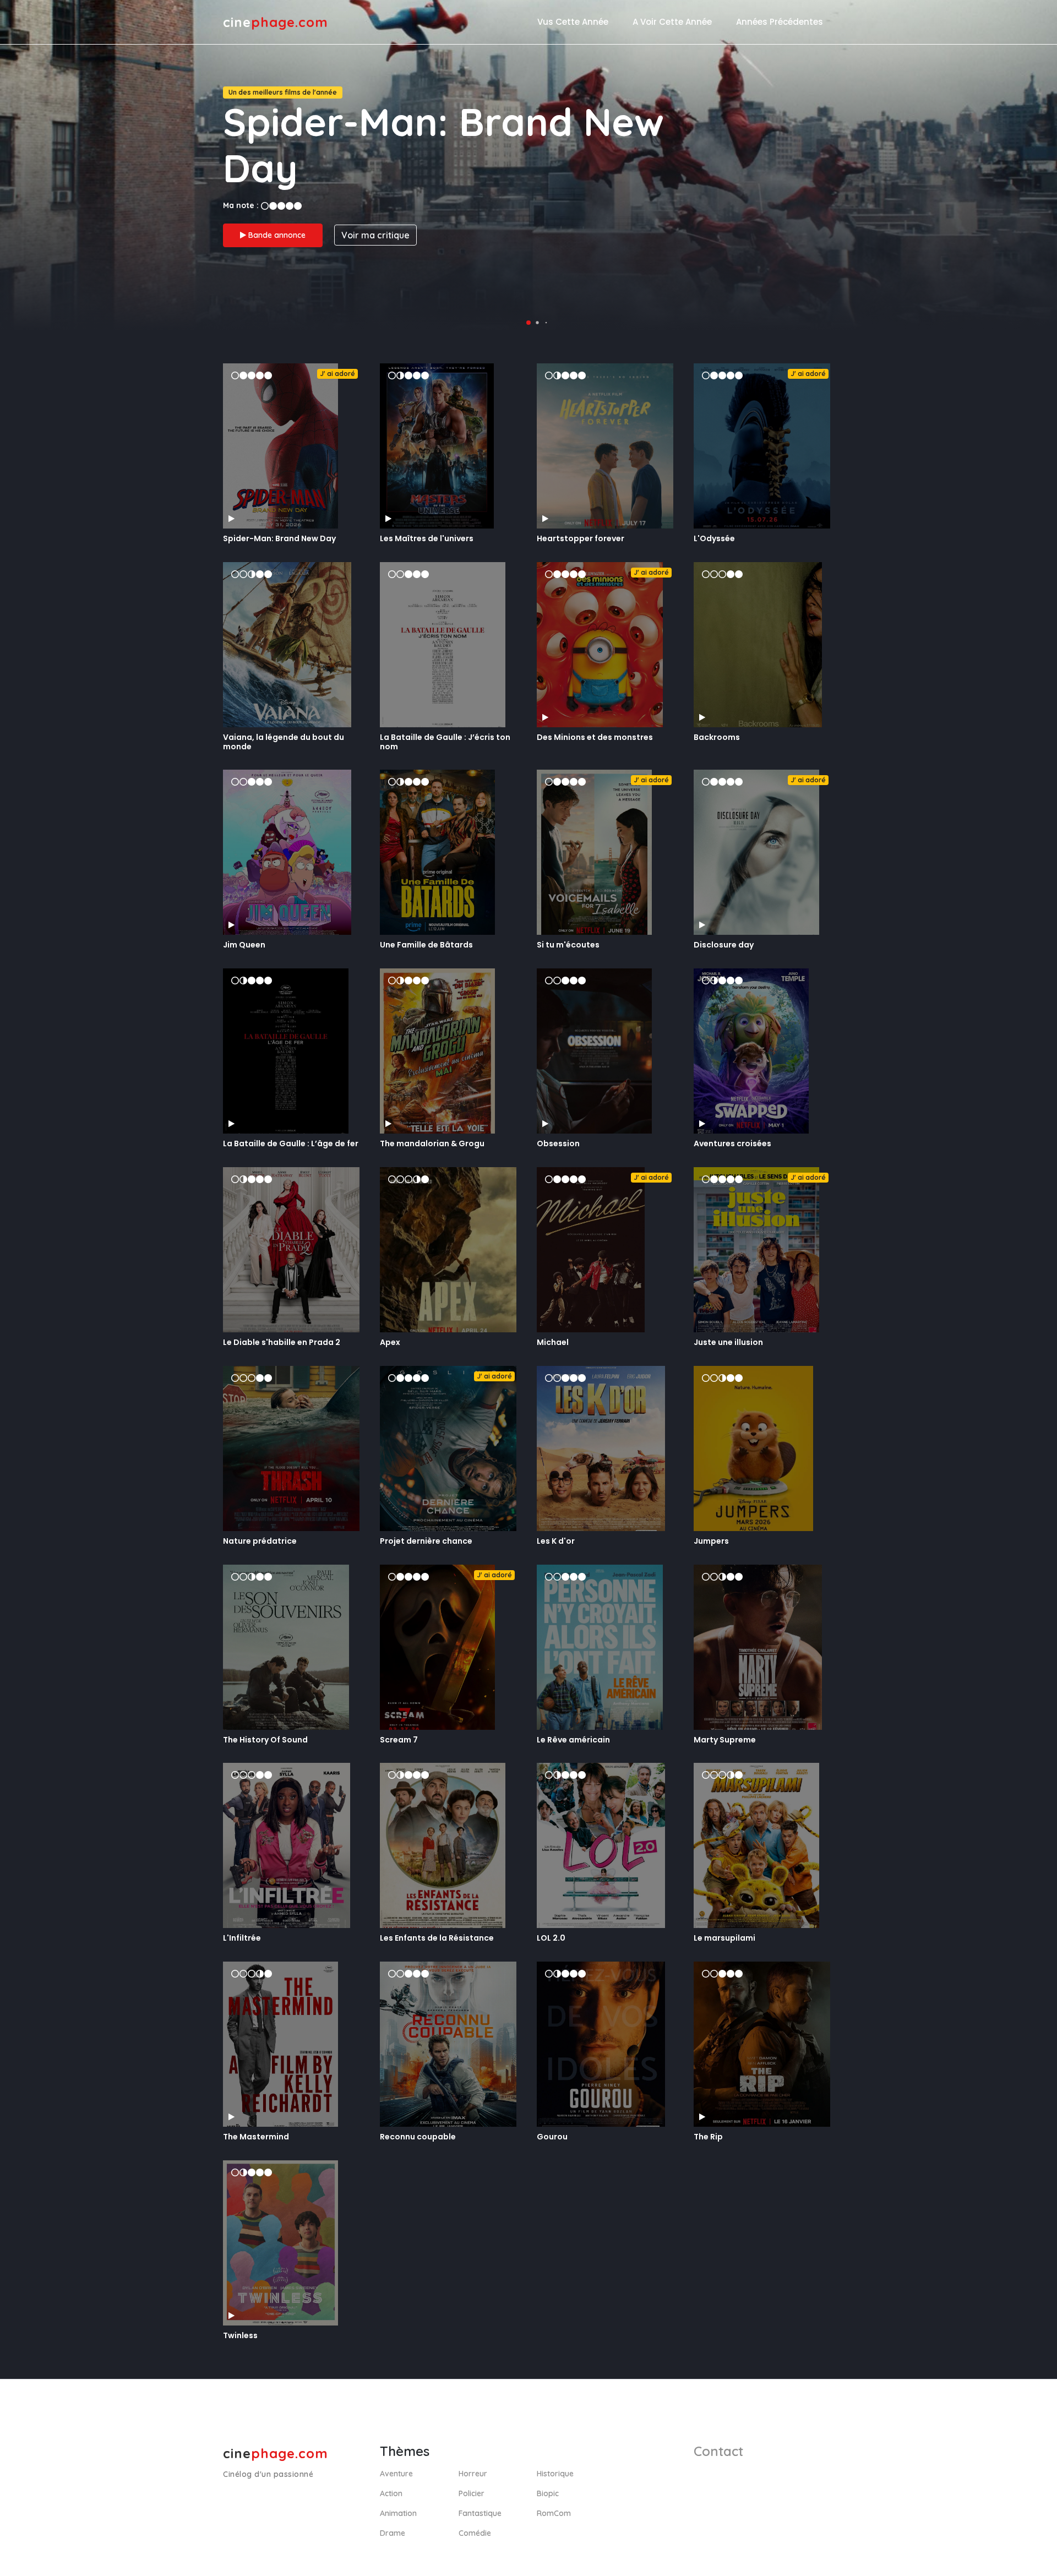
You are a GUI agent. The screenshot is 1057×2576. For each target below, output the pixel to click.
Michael (553, 1342)
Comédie (475, 2533)
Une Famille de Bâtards (426, 945)
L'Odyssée (714, 538)
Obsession (558, 1143)
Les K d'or (556, 1541)
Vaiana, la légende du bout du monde (284, 742)
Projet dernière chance (426, 1541)
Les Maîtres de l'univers (427, 538)
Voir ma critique (375, 235)
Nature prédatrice (260, 1541)
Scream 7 (399, 1740)
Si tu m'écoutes (568, 945)
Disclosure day (724, 945)
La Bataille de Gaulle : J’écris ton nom (445, 742)
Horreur (473, 2474)
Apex (390, 1342)
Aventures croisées (732, 1143)
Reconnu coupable (418, 2137)
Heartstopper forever (581, 538)
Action (391, 2493)
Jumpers (711, 1541)
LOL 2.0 (551, 1938)
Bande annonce (276, 235)
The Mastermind (256, 2137)
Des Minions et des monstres (595, 737)
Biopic (548, 2493)
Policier (472, 2493)
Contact (718, 2451)
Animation (398, 2513)
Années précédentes (780, 22)
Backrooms (717, 737)
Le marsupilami (724, 1938)
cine (276, 22)
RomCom (554, 2513)
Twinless (240, 2335)
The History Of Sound (265, 1740)
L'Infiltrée (242, 1938)
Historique (555, 2474)
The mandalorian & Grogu (432, 1143)
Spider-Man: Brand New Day (279, 538)
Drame (393, 2533)
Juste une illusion (728, 1342)
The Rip (708, 2137)
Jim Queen (244, 945)
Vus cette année (573, 22)
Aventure (396, 2474)
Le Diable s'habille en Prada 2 (282, 1342)
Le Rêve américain (573, 1740)
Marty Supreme (725, 1740)
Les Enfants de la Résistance (437, 1938)
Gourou (552, 2137)
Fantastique (480, 2513)
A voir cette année (672, 22)
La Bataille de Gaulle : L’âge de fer (291, 1143)
